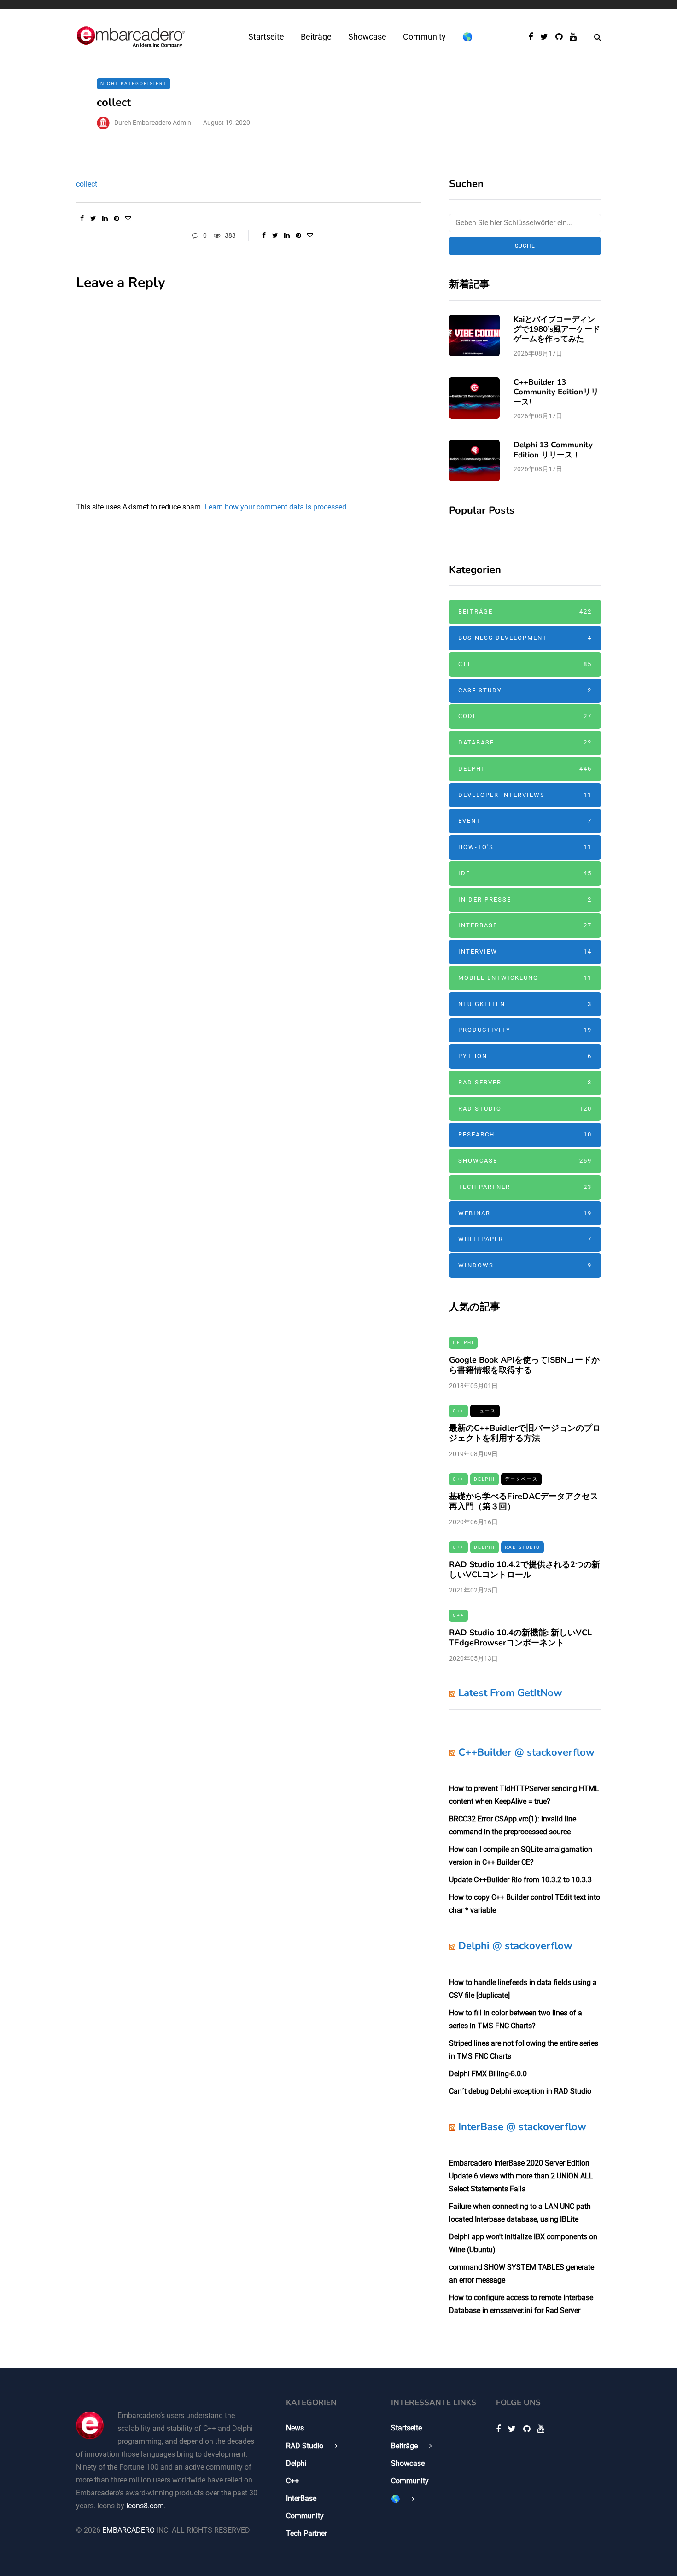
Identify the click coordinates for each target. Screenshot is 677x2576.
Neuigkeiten (525, 1004)
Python (525, 1056)
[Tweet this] (93, 218)
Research (525, 1134)
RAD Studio (525, 1109)
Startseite (266, 37)
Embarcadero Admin (162, 123)
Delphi (525, 769)
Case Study (525, 690)
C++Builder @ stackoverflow (526, 1752)
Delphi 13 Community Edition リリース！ (553, 450)
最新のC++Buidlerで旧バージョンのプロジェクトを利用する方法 (525, 1433)
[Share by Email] (128, 218)
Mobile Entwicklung (525, 978)
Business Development (525, 638)
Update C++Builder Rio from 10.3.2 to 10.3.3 (520, 1880)
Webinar (525, 1213)
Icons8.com (145, 2506)
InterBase (525, 925)
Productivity (525, 1030)
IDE (525, 873)
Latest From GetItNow (510, 1693)
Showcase (367, 37)
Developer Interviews (525, 795)
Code (525, 716)
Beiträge (316, 37)
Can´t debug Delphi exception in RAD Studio (520, 2091)
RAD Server (525, 1082)
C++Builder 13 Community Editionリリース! (556, 392)
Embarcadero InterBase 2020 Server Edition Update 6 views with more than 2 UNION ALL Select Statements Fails (521, 2176)
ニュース (485, 1411)
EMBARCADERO (128, 2530)
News (295, 2428)
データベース (521, 1479)
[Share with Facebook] (82, 218)
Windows (525, 1265)
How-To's (525, 847)
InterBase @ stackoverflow (522, 2127)
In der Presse (525, 899)
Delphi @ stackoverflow (515, 1946)
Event (525, 821)
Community (424, 37)
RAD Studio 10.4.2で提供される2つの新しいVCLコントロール (525, 1570)
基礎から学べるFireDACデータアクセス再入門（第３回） (524, 1502)
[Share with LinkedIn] (105, 218)
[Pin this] (116, 218)
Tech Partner (525, 1187)
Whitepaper (525, 1239)
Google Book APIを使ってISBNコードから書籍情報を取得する (524, 1365)
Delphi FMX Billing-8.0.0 (488, 2074)
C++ (525, 664)
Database (525, 742)
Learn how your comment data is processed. (276, 507)
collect (87, 184)
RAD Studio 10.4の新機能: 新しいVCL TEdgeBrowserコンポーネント (520, 1638)
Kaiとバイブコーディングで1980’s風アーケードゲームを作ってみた (557, 329)
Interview (525, 951)
